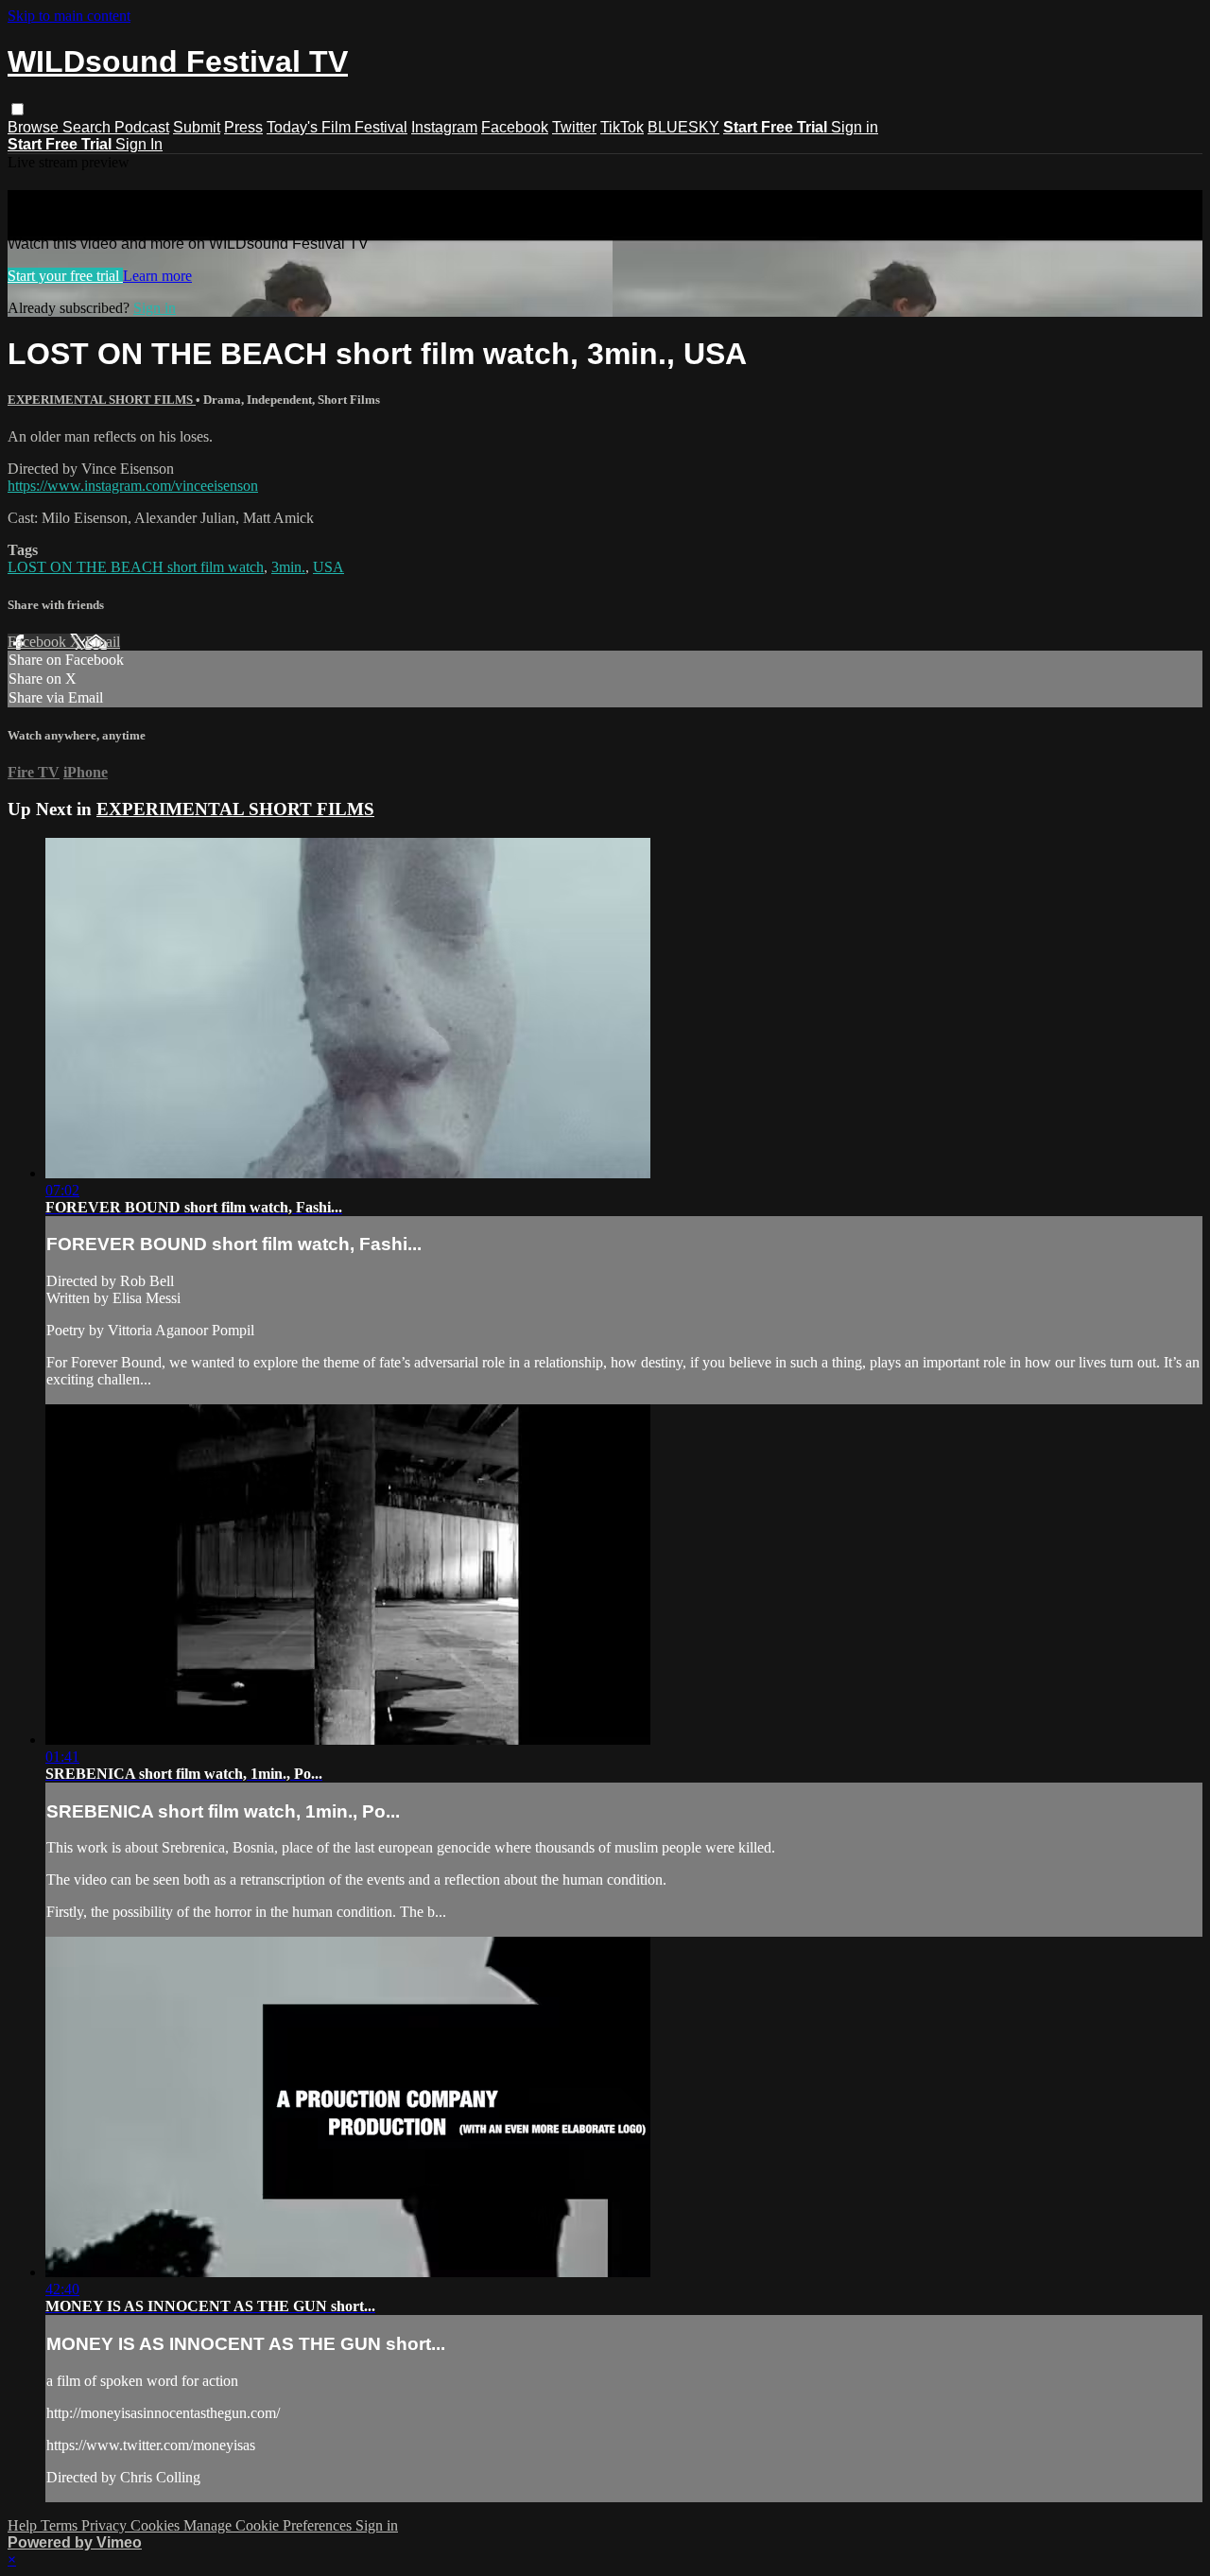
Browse (35, 127)
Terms (61, 2525)
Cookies (157, 2525)
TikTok (622, 127)
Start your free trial (65, 276)
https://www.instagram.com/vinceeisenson (133, 486)
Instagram (444, 127)
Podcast (142, 127)
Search (88, 127)
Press (243, 127)
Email (103, 642)
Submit (197, 127)
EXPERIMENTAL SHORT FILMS (102, 400)
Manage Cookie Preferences (269, 2525)
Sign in (855, 127)
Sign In (139, 144)
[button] (17, 109)
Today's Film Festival (337, 127)
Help (24, 2525)
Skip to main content (69, 16)
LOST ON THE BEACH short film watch (136, 567)
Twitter (574, 127)
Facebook (515, 127)
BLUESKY (683, 127)
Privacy (106, 2525)
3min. (288, 567)
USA (328, 567)
